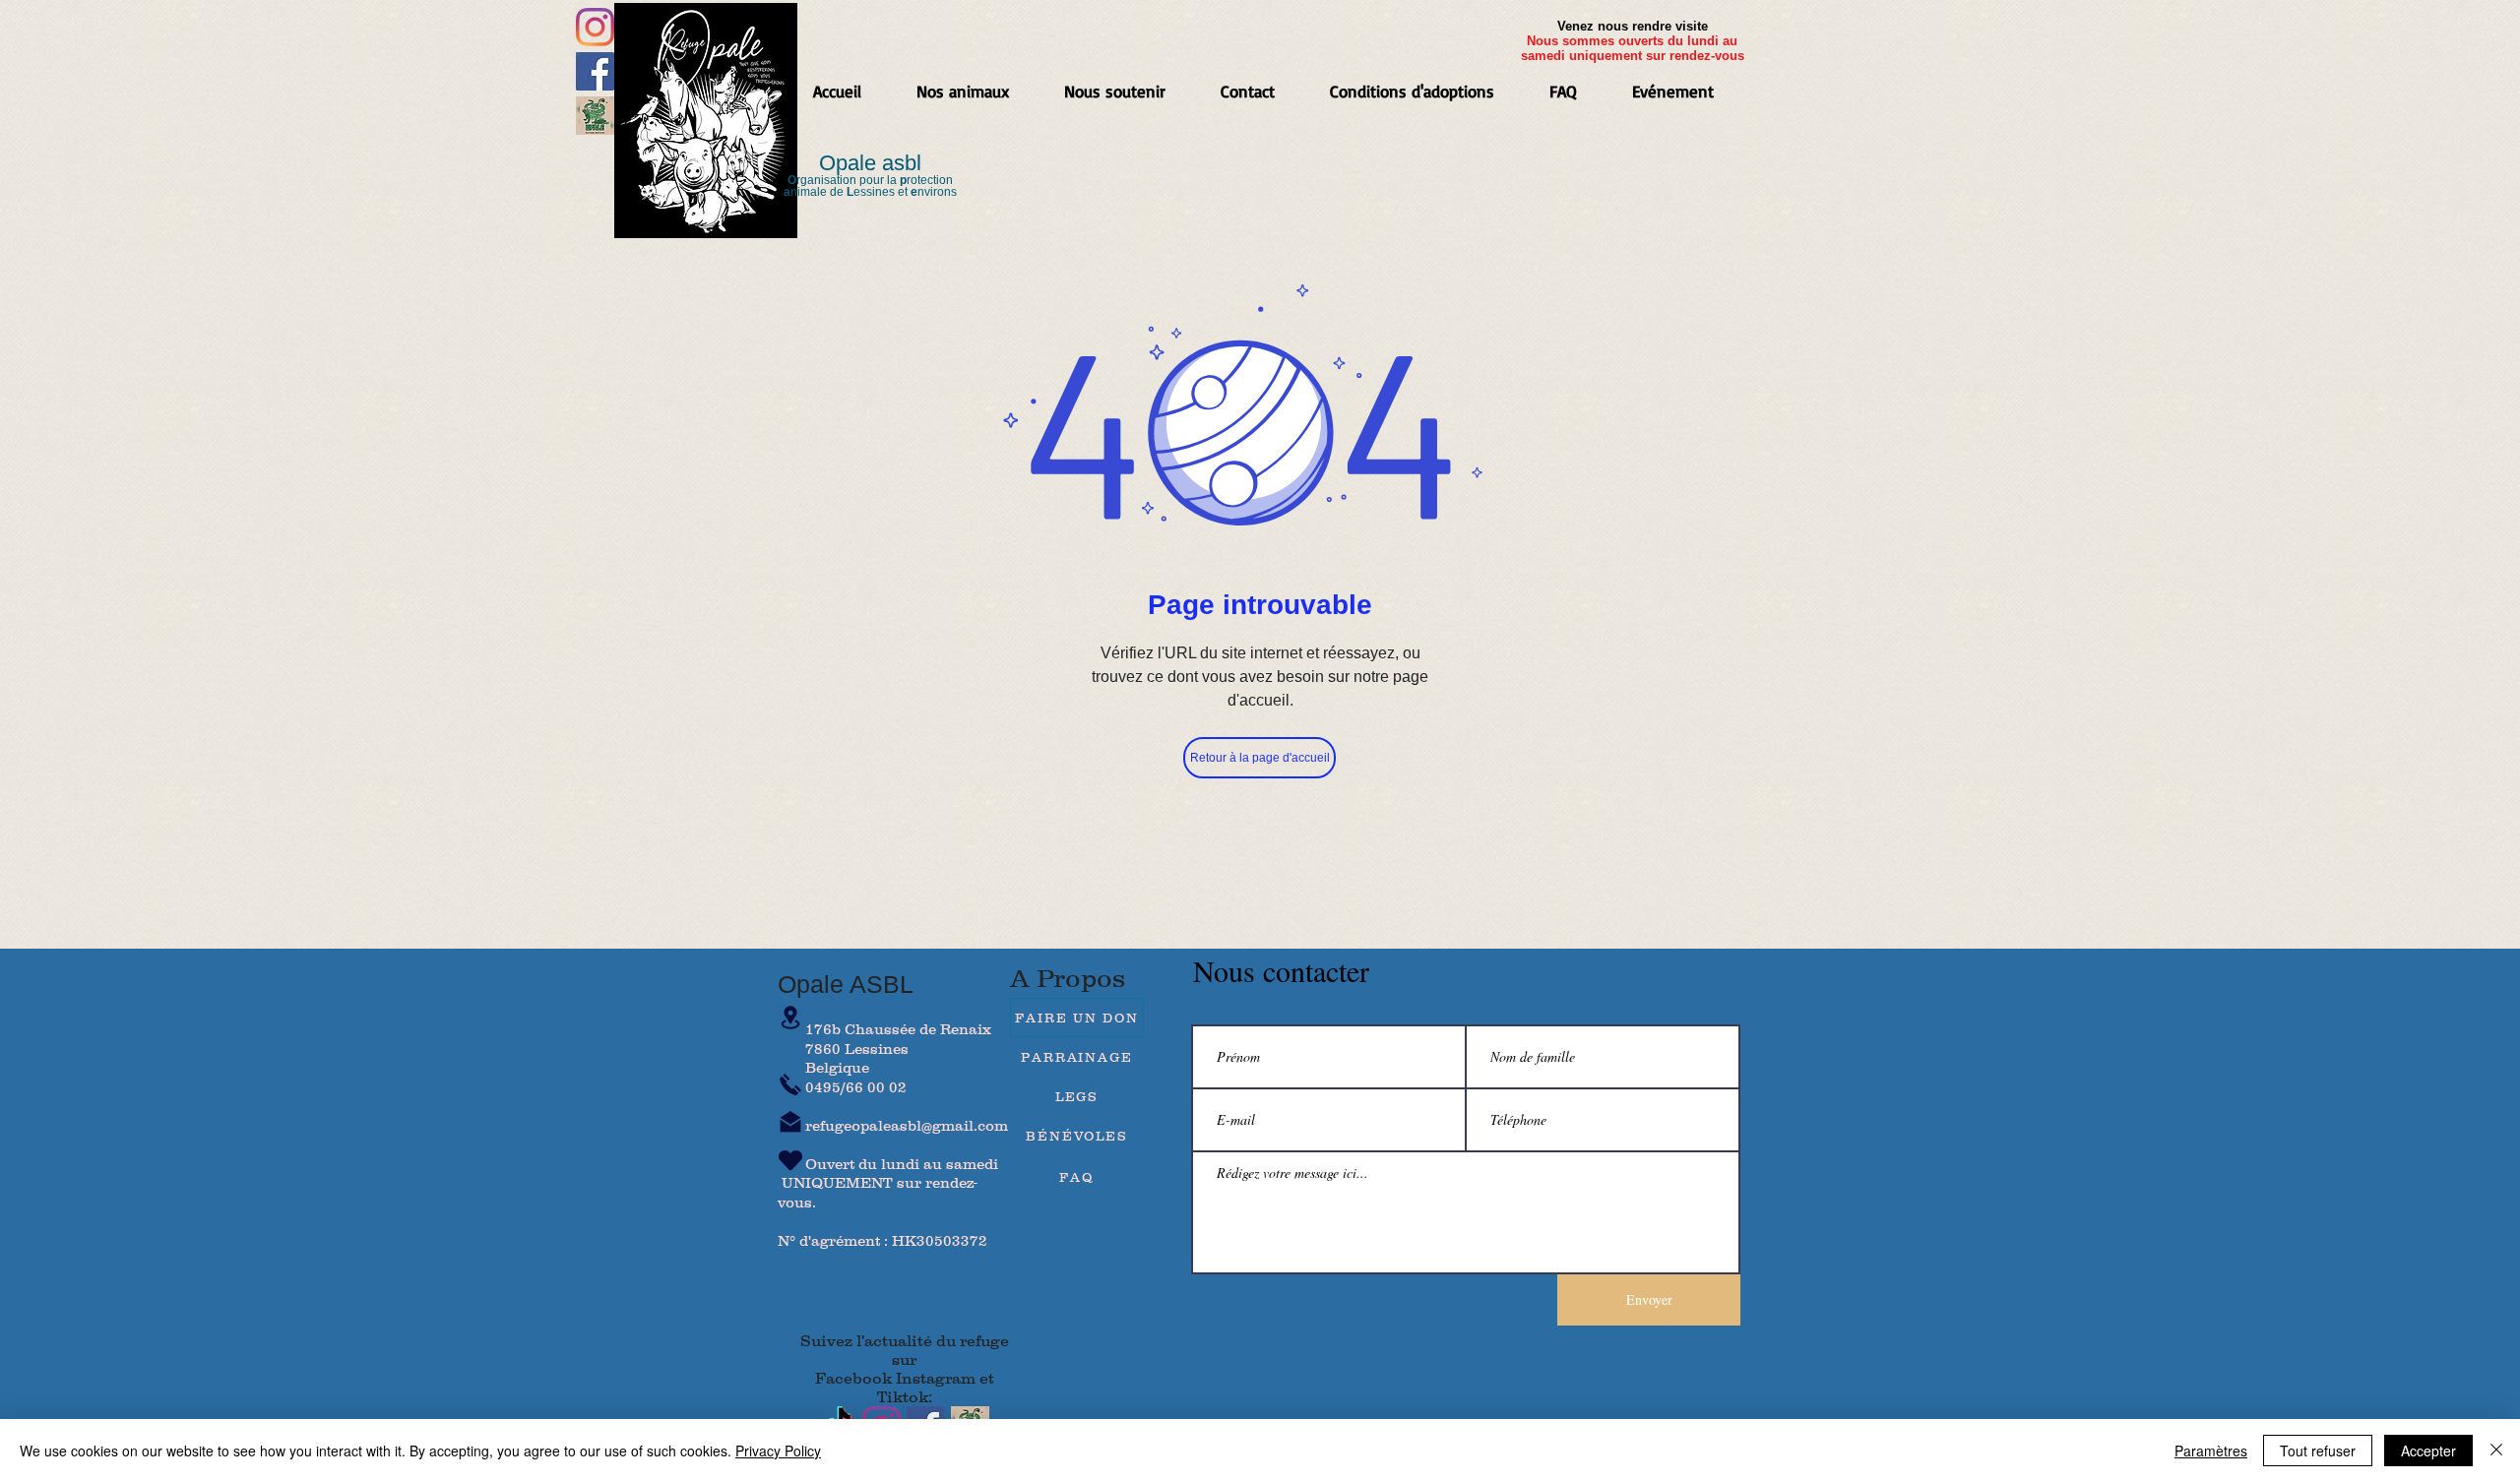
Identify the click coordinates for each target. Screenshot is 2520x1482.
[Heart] (790, 1160)
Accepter (2428, 1451)
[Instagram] (595, 27)
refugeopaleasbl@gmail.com (907, 1125)
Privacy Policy (778, 1451)
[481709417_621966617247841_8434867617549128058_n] (595, 116)
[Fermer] (2496, 1451)
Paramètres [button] (2211, 1451)
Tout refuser (2318, 1451)
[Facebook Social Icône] (595, 71)
